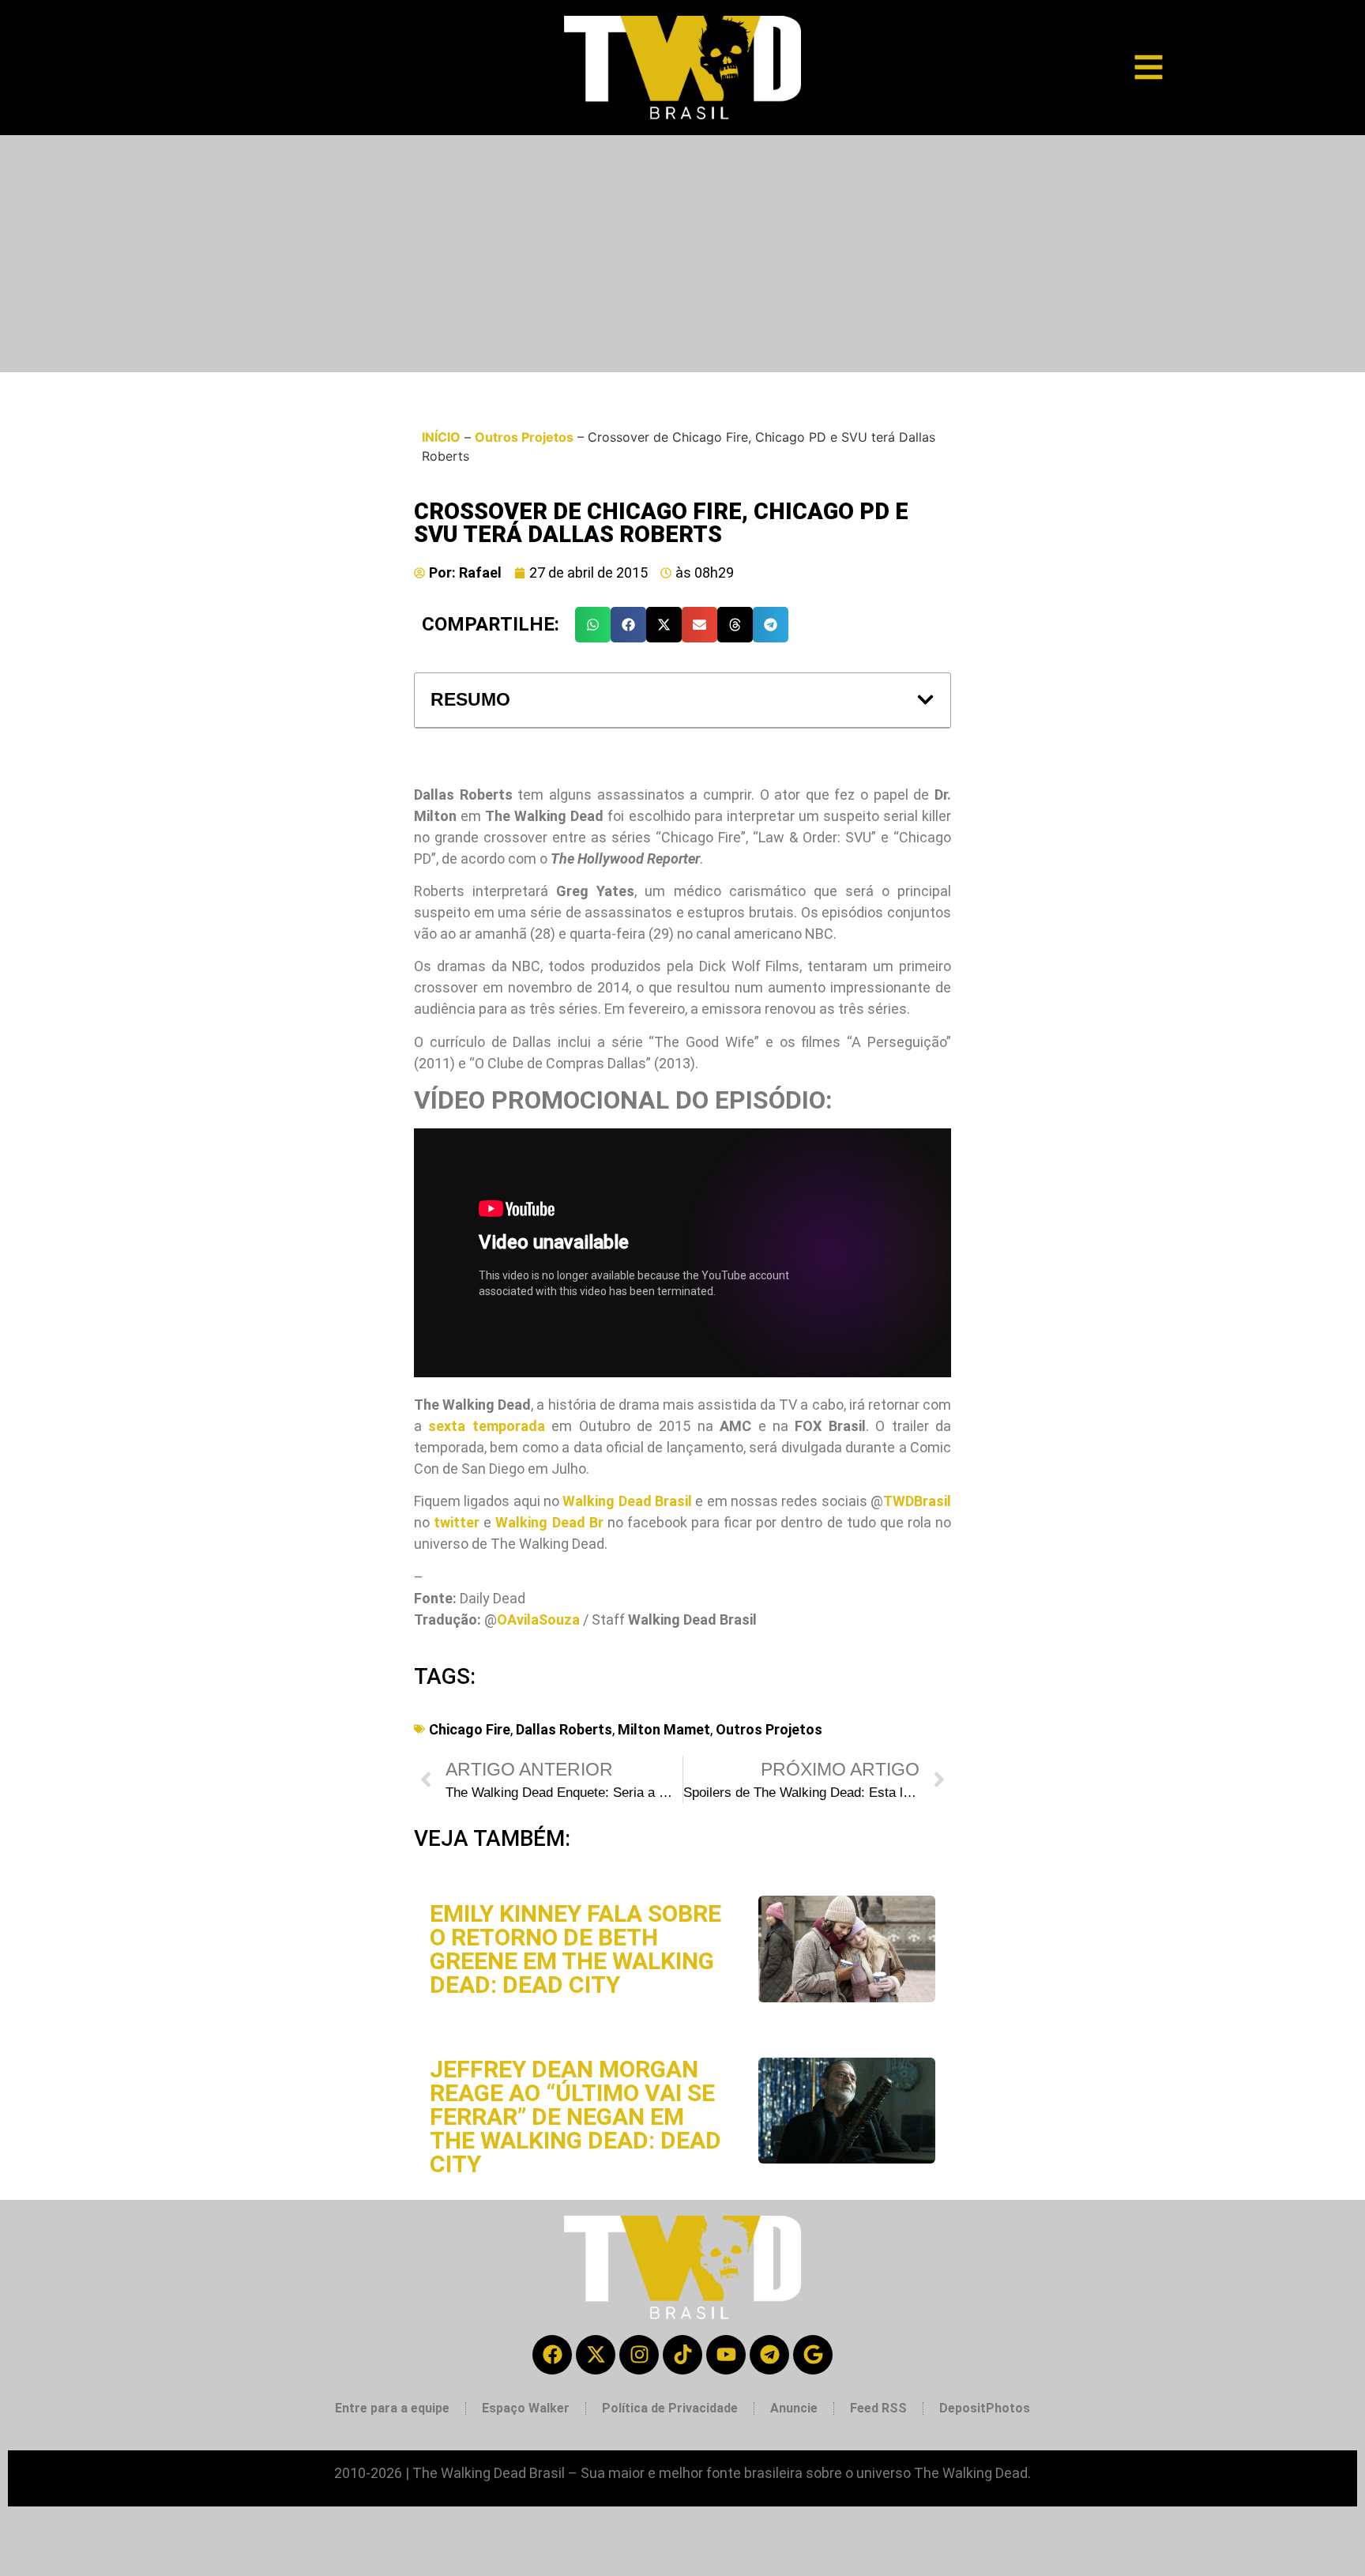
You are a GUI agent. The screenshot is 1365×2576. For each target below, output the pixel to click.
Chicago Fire (470, 1729)
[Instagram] (639, 2355)
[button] (593, 625)
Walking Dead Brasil (627, 1501)
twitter (457, 1522)
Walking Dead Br (549, 1522)
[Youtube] (726, 2355)
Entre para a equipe (392, 2408)
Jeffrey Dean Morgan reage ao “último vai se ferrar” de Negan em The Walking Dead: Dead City (575, 2117)
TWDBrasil (917, 1501)
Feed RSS (878, 2408)
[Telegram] (769, 2355)
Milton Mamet (664, 1729)
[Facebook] (552, 2355)
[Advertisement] (682, 254)
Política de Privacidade (670, 2408)
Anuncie (794, 2408)
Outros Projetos (524, 437)
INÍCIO (441, 437)
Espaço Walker (526, 2408)
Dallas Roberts (564, 1729)
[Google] (813, 2355)
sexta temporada (486, 1426)
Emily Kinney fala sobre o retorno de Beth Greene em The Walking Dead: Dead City (575, 1949)
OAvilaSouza (538, 1619)
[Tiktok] (682, 2355)
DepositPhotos (985, 2408)
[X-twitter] (596, 2355)
